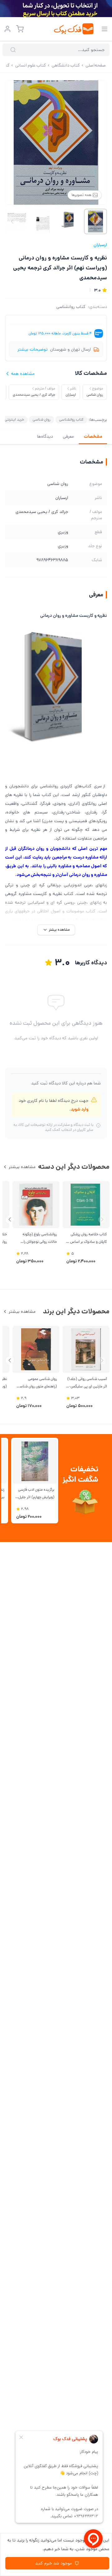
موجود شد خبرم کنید (54, 2563)
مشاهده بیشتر (22, 1167)
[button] (10, 1220)
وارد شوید (79, 1109)
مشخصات (93, 436)
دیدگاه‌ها (45, 436)
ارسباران (100, 245)
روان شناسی (42, 419)
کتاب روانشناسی (71, 307)
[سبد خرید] (20, 29)
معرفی (68, 436)
